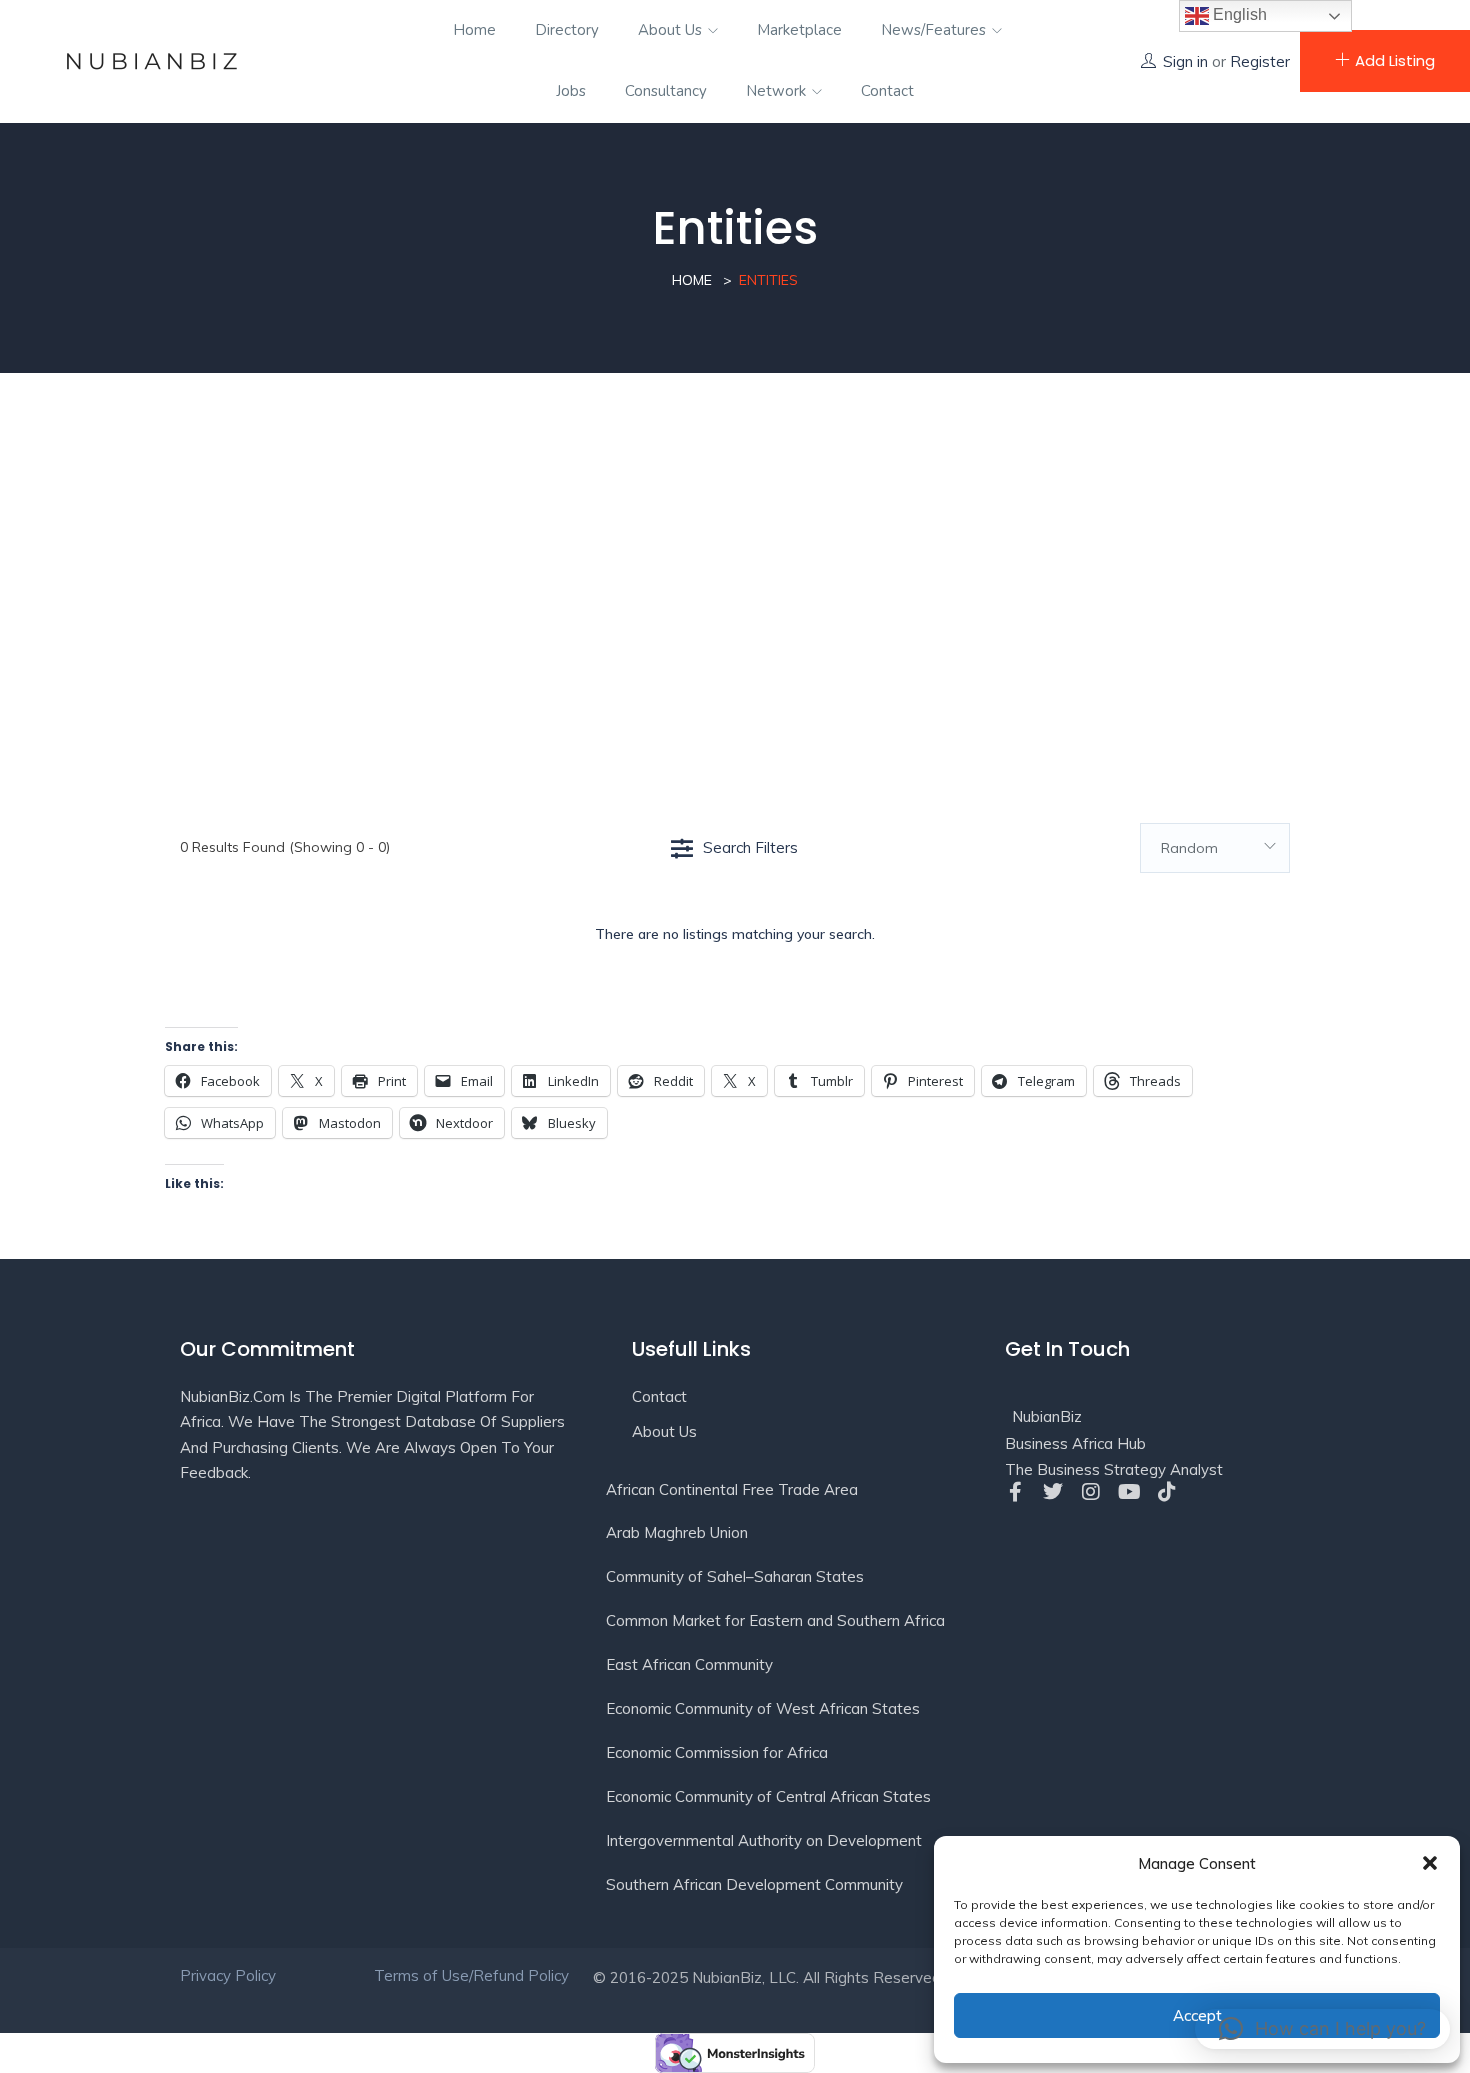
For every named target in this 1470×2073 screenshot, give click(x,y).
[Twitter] (1053, 1492)
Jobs (571, 91)
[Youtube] (1129, 1492)
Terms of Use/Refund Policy (473, 1975)
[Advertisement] (735, 573)
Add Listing (1395, 60)
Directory (567, 30)
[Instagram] (1091, 1492)
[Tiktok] (1167, 1492)
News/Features (935, 30)
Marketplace (799, 30)
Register (1260, 61)
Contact (887, 91)
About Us (672, 30)
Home (474, 30)
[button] (1430, 1863)
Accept (1197, 2015)
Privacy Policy (228, 1975)
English (1238, 14)
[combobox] (1215, 848)
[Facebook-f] (1015, 1492)
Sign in (1185, 61)
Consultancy (666, 91)
